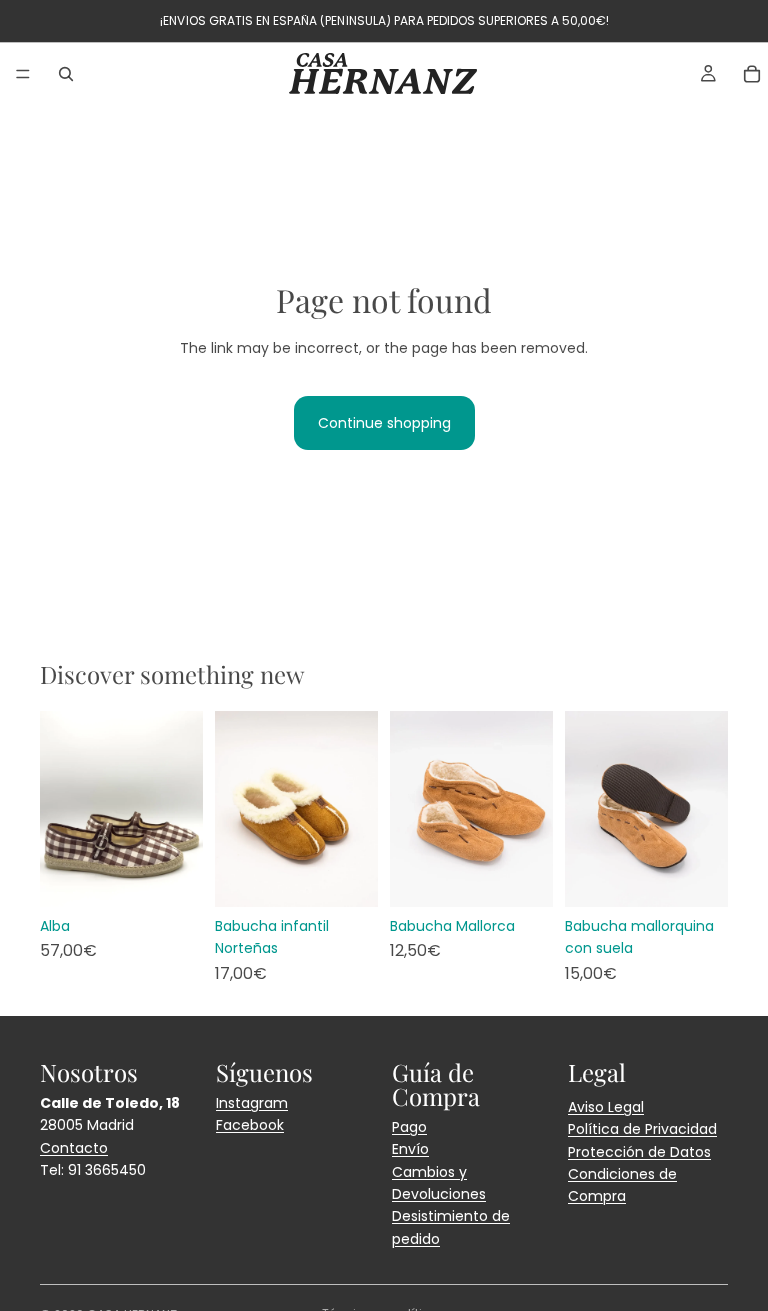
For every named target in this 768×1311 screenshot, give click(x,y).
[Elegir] (172, 876)
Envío (410, 1149)
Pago (409, 1127)
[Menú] (23, 74)
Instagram (252, 1103)
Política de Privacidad (642, 1129)
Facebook (250, 1125)
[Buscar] (66, 74)
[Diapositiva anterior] (62, 809)
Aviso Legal (606, 1107)
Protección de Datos (639, 1152)
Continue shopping (384, 423)
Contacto (74, 1148)
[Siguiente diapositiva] (181, 809)
